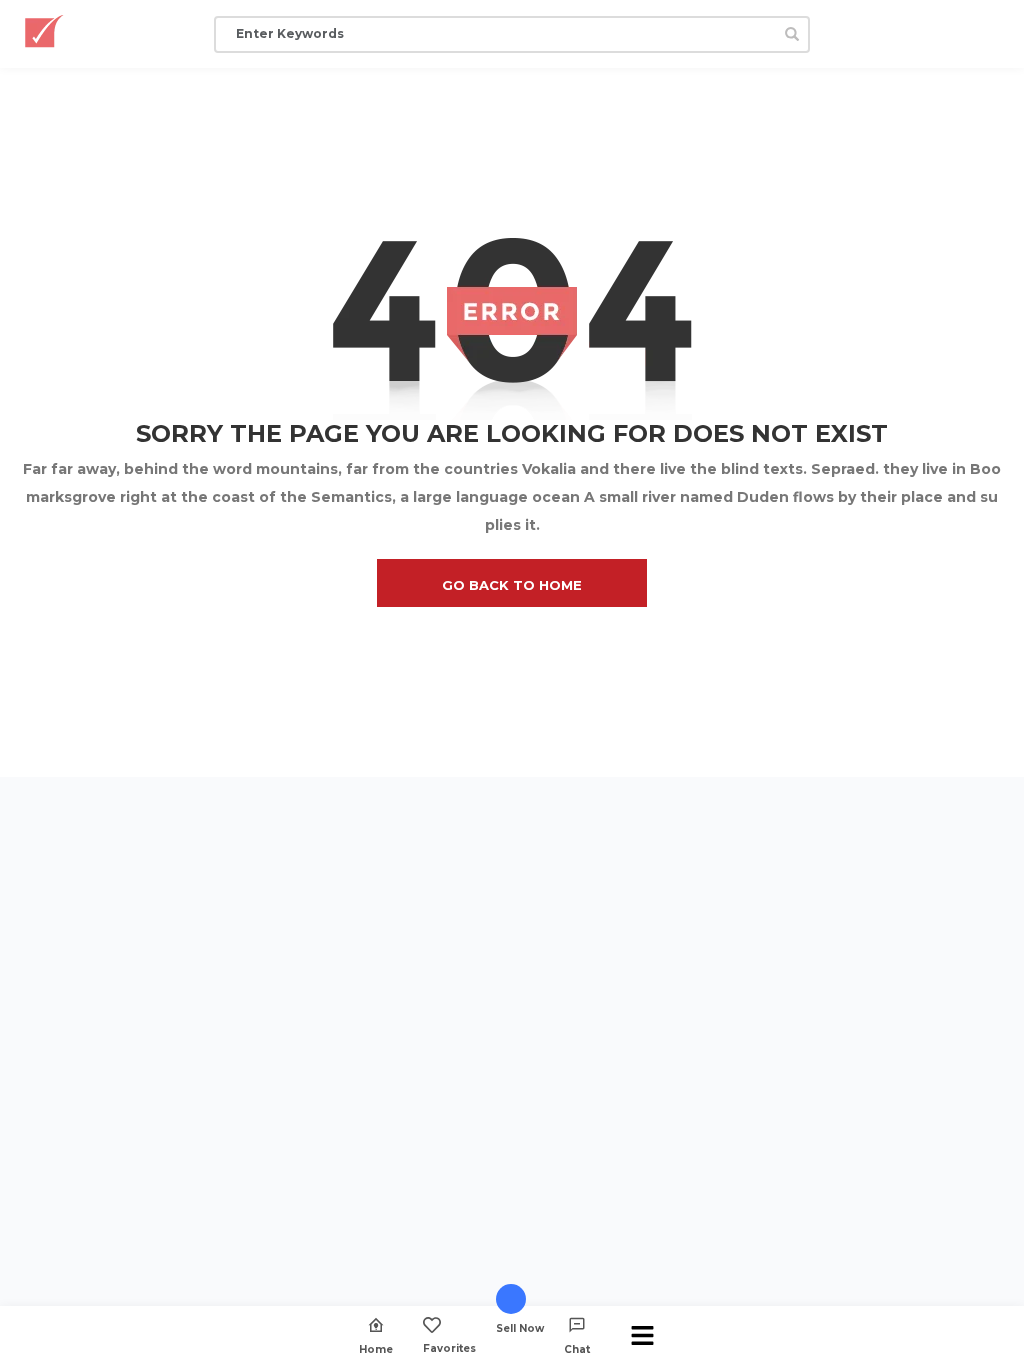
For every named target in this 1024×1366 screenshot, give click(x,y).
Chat (577, 1349)
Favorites (449, 1348)
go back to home (512, 585)
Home (376, 1349)
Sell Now (520, 1328)
